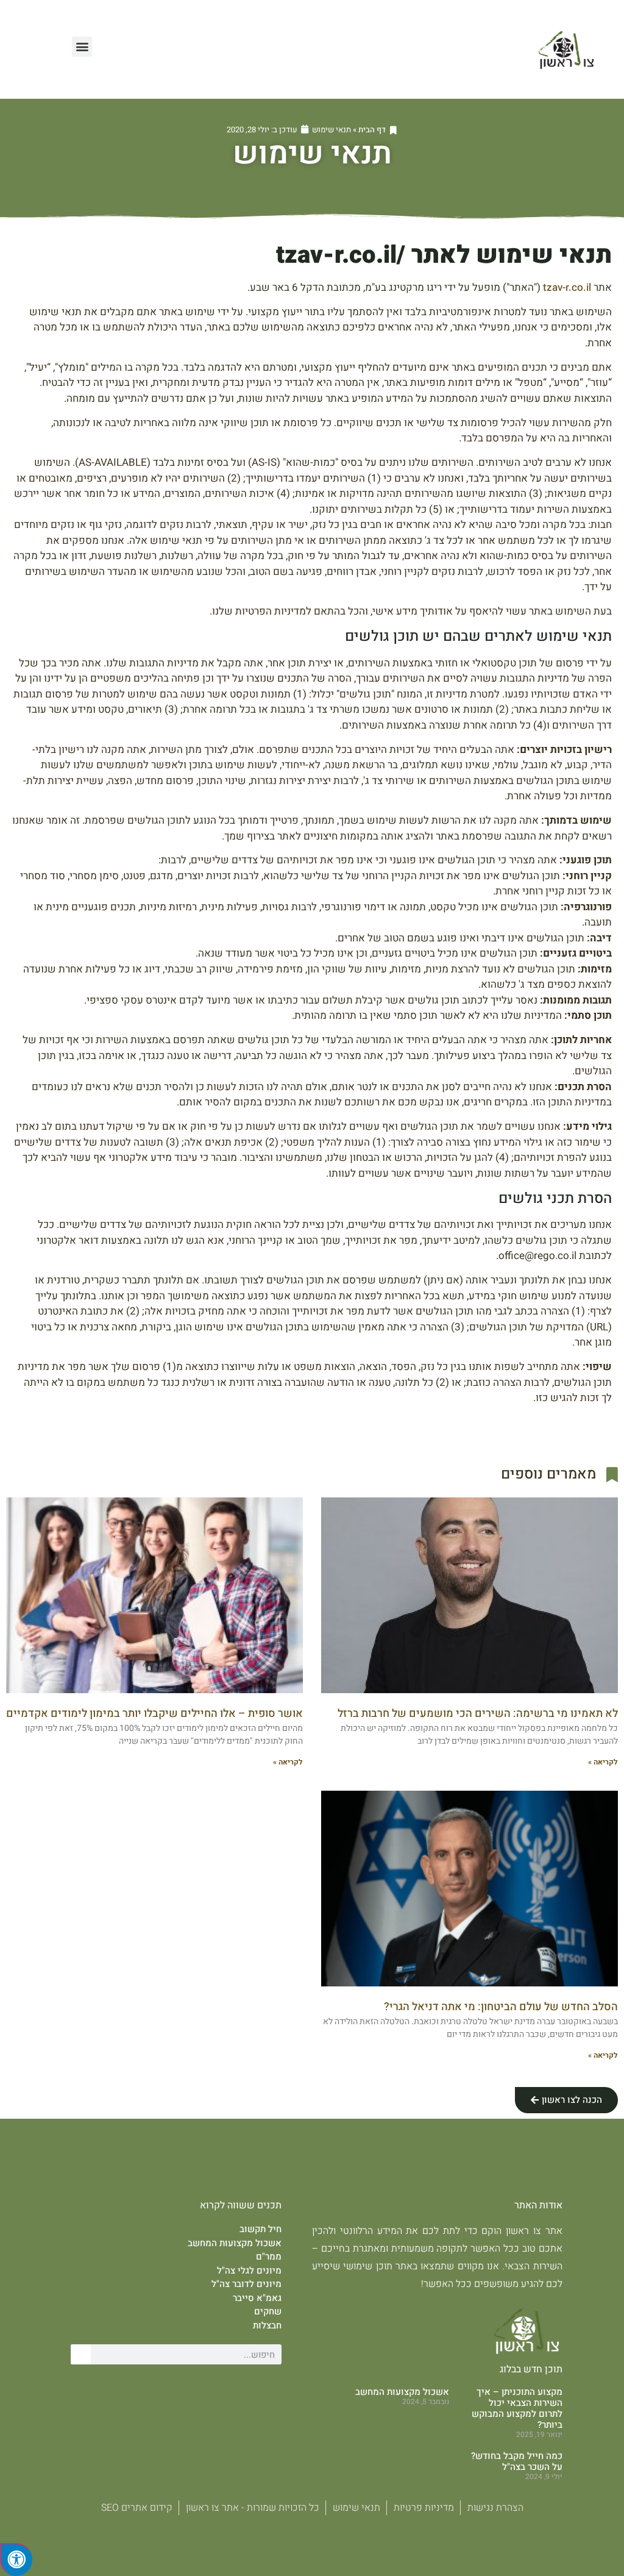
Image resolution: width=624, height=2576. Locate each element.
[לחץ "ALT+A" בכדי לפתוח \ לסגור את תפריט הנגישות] (16, 2560)
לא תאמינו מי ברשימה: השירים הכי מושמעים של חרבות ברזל (478, 1714)
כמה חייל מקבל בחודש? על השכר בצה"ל (517, 2461)
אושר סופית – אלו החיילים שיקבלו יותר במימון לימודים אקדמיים (154, 1714)
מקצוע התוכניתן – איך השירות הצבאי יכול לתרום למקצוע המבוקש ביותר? (517, 2408)
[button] (82, 47)
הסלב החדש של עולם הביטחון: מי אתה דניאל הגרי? (501, 2007)
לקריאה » (603, 1762)
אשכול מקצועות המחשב (402, 2392)
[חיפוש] (81, 2354)
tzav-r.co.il (567, 287)
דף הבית (372, 130)
